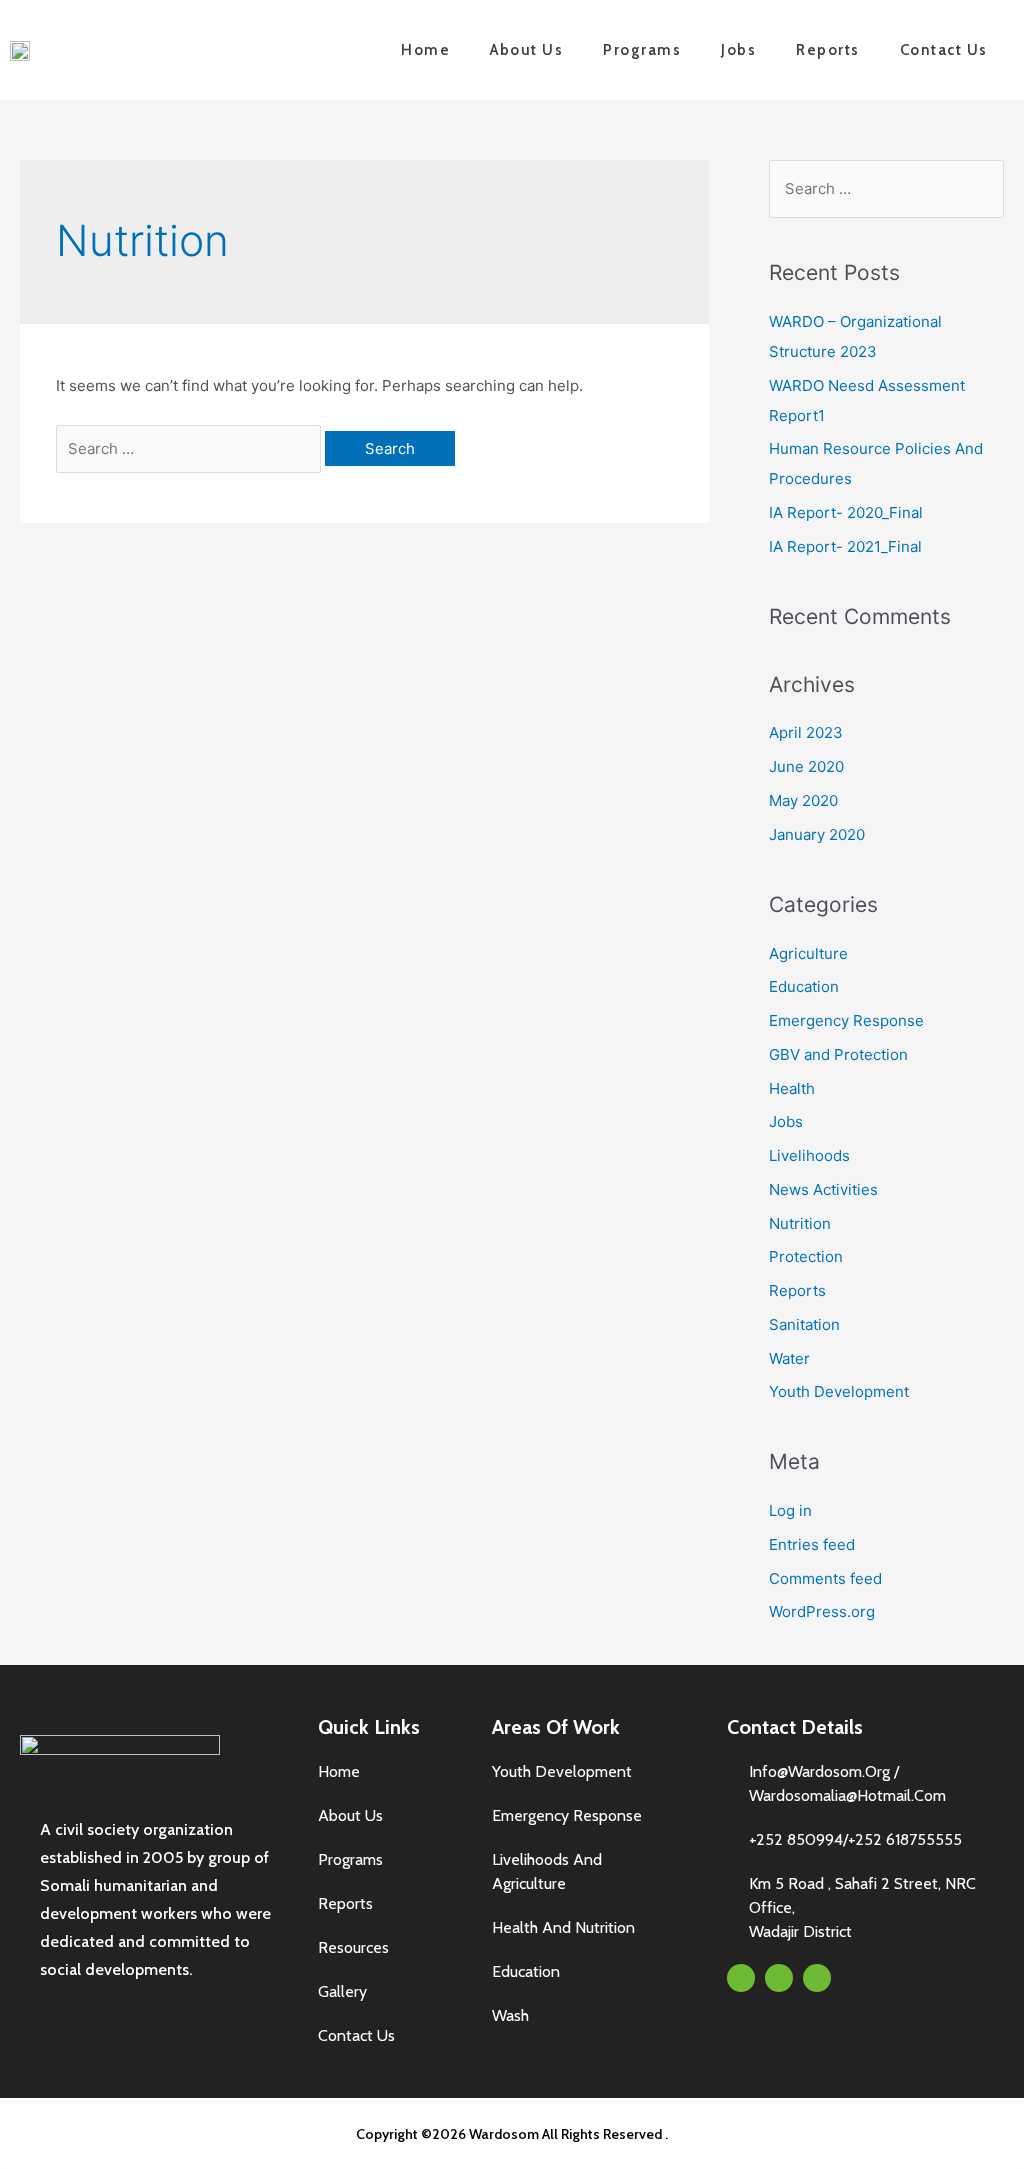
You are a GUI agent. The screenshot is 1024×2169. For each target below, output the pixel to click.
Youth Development (839, 1391)
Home (425, 50)
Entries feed (812, 1544)
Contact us (944, 50)
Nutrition (800, 1223)
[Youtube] (817, 1978)
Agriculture (808, 953)
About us (526, 50)
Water (789, 1358)
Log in (790, 1510)
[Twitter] (779, 1978)
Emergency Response (846, 1020)
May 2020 (803, 800)
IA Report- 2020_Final (846, 512)
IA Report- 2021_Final (845, 546)
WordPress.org (822, 1611)
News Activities (823, 1189)
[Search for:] (190, 448)
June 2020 (806, 766)
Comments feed (825, 1578)
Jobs (738, 50)
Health (792, 1088)
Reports (828, 50)
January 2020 (817, 834)
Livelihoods (809, 1155)
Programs (642, 50)
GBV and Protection (838, 1054)
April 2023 (806, 732)
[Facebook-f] (741, 1978)
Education (804, 986)
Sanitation (804, 1324)
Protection (806, 1256)
